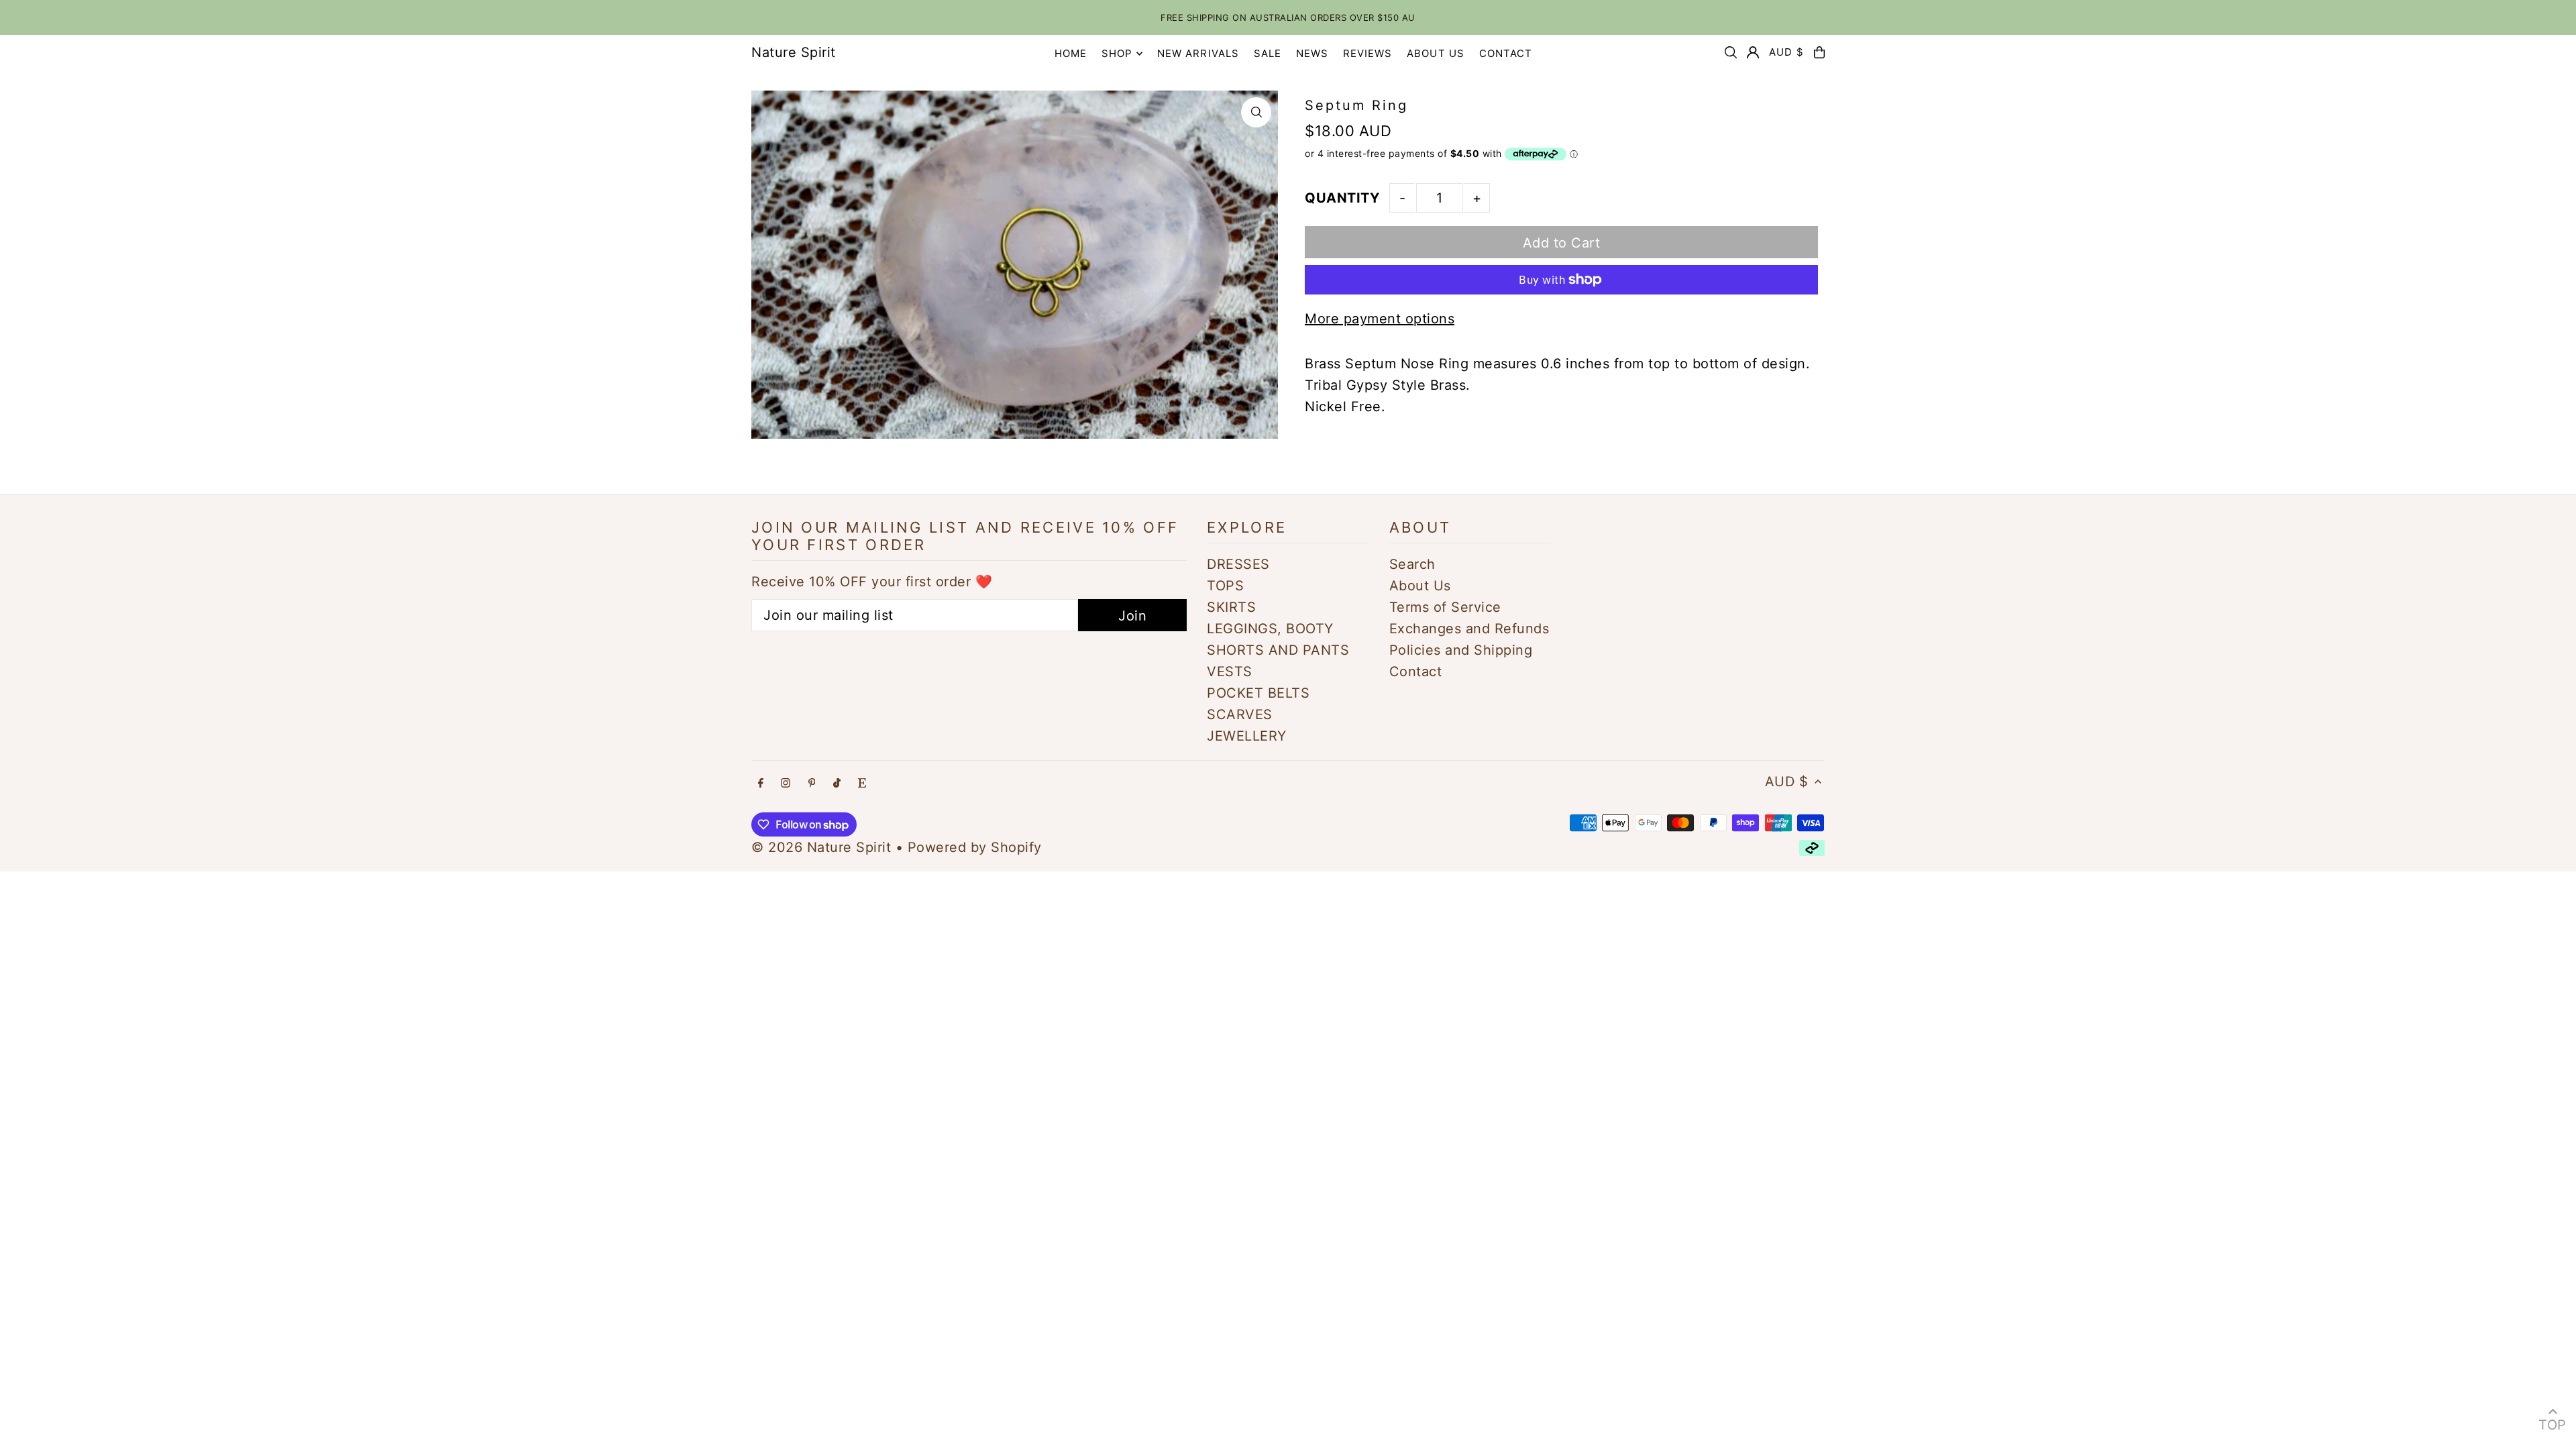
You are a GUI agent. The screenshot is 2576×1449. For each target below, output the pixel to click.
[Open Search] (1731, 52)
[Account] (1753, 52)
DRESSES (1238, 564)
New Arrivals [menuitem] (1198, 53)
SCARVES (1240, 714)
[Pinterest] (812, 783)
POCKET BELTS (1258, 693)
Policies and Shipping (1461, 650)
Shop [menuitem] (1117, 53)
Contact (1416, 672)
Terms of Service (1445, 607)
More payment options (1380, 319)
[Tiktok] (837, 783)
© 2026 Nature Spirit (821, 847)
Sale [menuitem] (1268, 53)
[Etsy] (862, 783)
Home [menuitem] (1071, 53)
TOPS (1225, 586)
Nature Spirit (794, 52)
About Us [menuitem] (1436, 53)
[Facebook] (761, 783)
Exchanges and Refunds (1469, 629)
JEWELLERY (1247, 736)
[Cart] (1819, 52)
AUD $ (1786, 52)
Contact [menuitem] (1506, 53)
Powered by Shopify (975, 847)
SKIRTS (1231, 607)
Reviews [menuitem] (1368, 53)
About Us (1420, 586)
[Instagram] (786, 783)
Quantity (1342, 198)
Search (1412, 564)
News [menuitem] (1312, 53)
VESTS (1230, 672)
